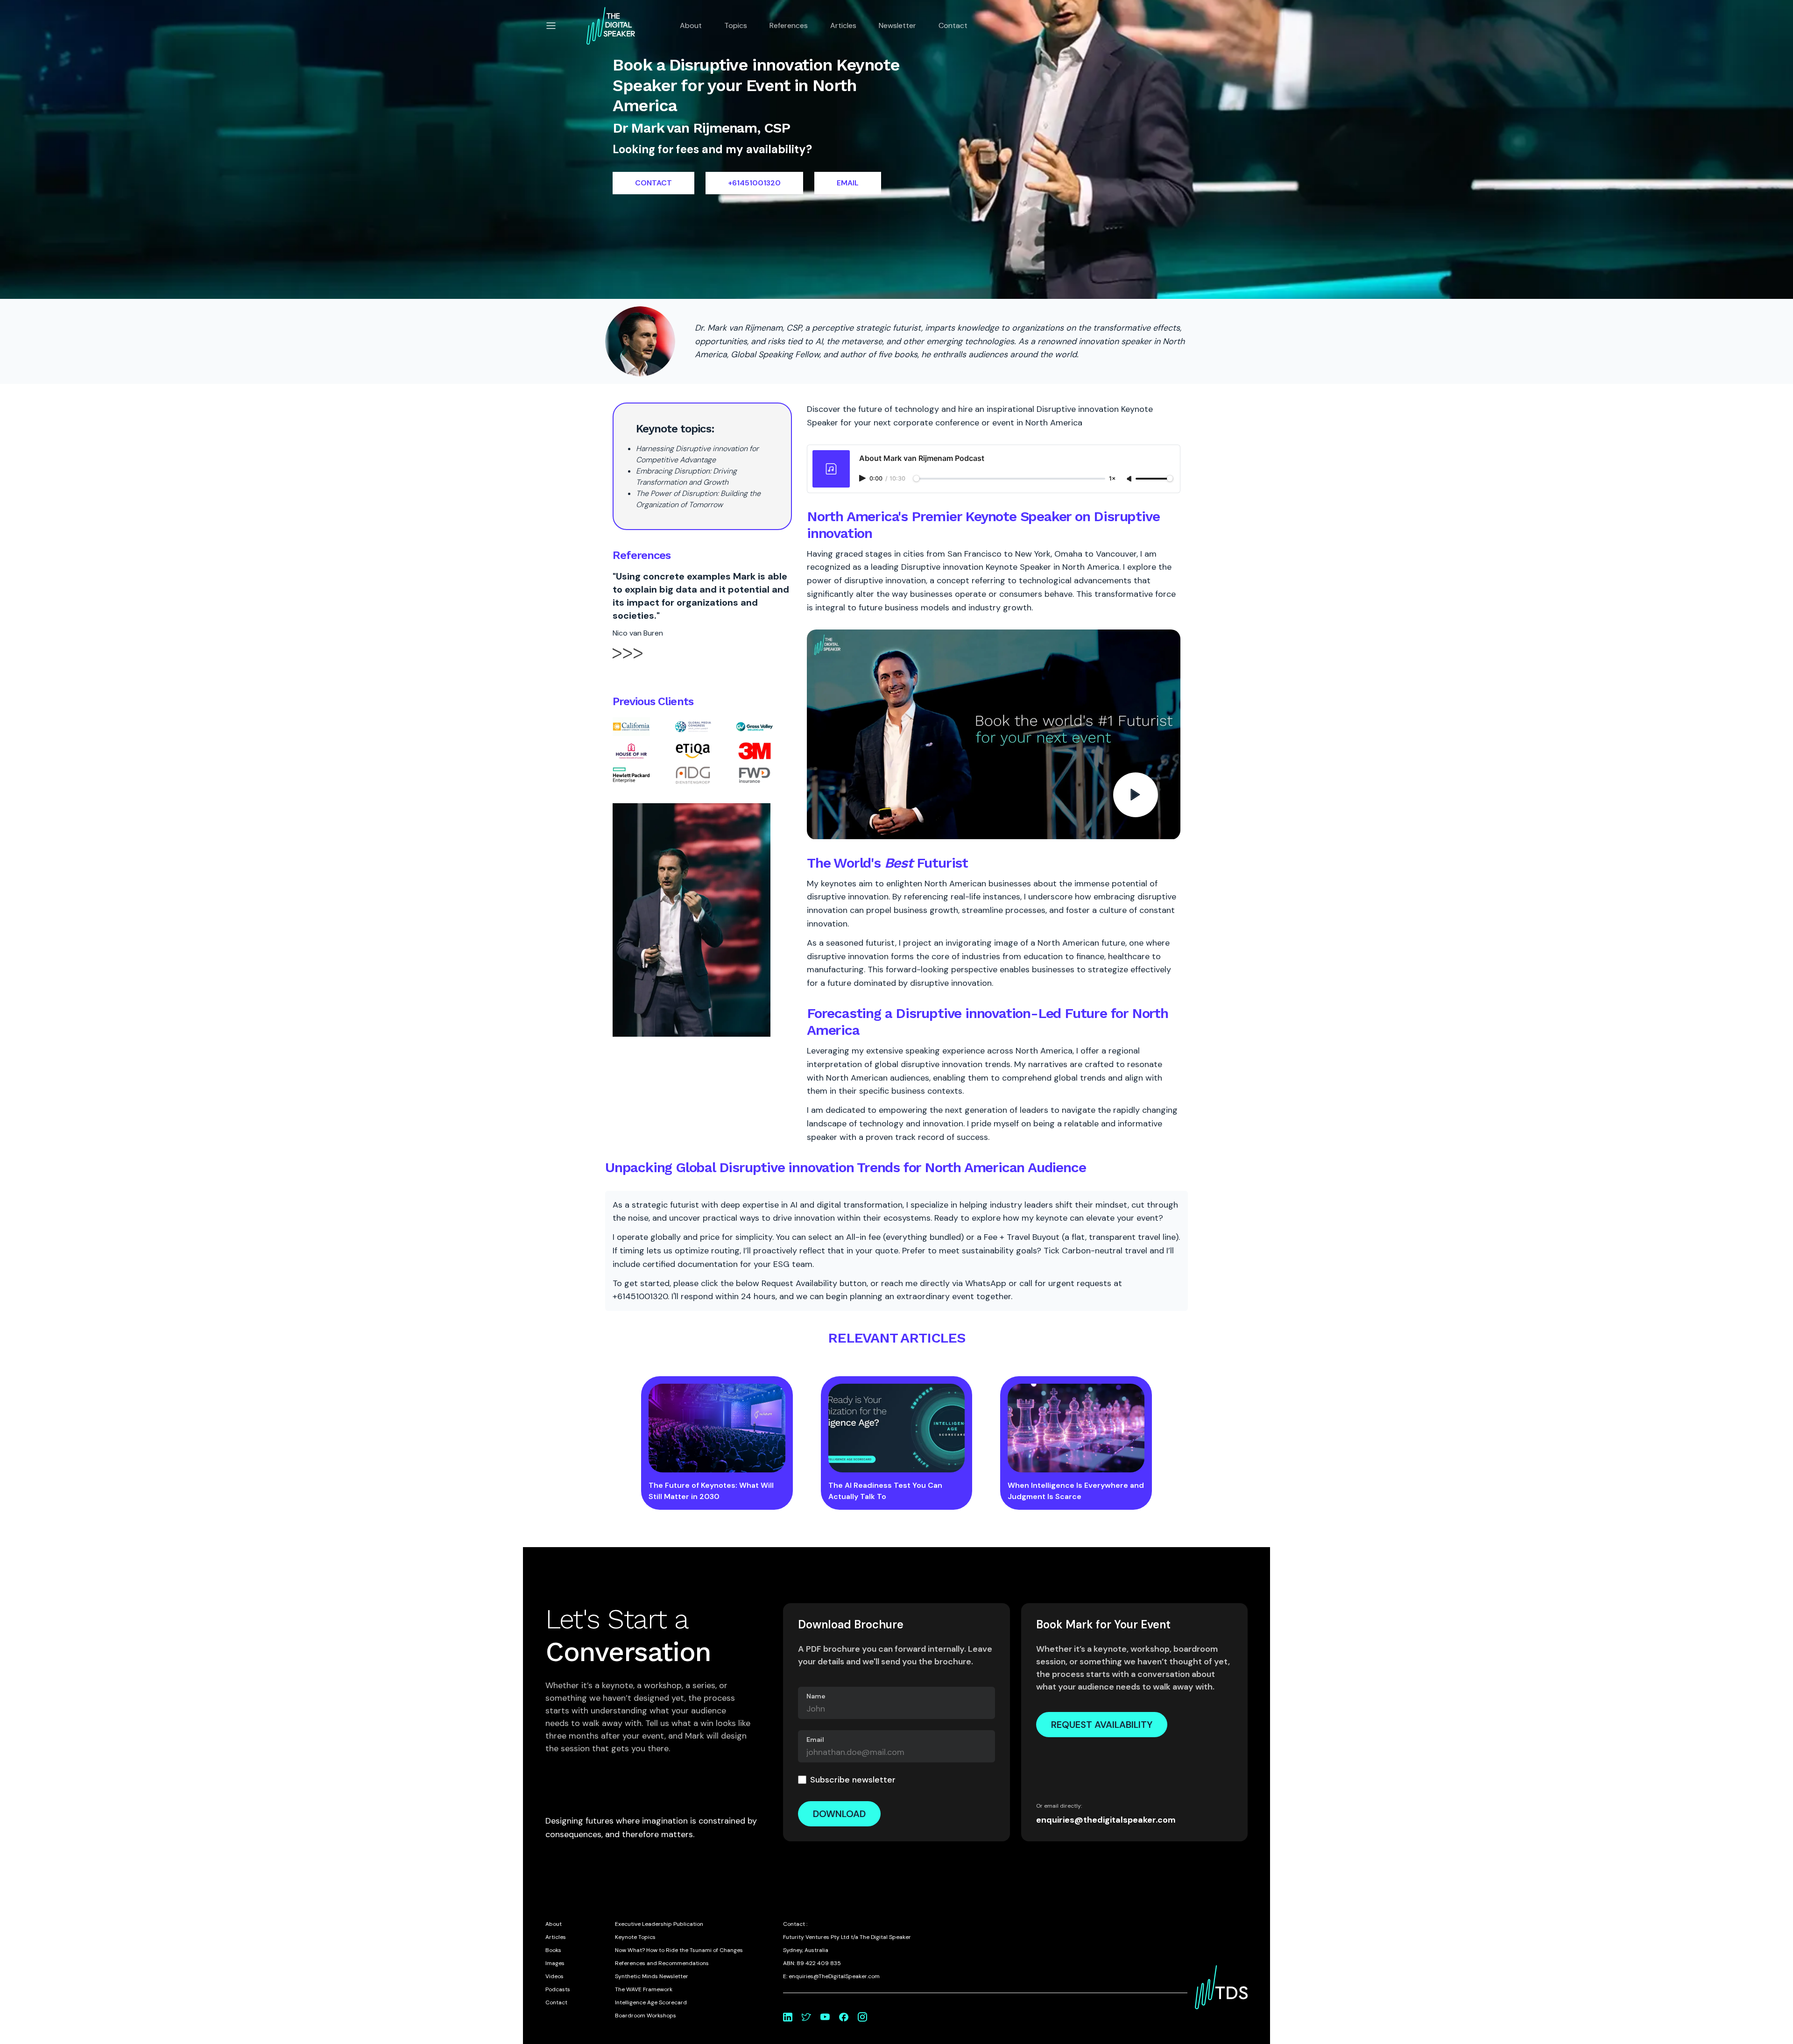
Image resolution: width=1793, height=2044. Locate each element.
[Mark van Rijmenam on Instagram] (862, 2017)
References (789, 25)
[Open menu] (551, 26)
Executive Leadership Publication (659, 1924)
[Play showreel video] (994, 735)
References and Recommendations (662, 1963)
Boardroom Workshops (646, 2016)
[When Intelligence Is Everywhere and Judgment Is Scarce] (1076, 1428)
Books (553, 1950)
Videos (554, 1976)
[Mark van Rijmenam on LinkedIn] (788, 2017)
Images (555, 1963)
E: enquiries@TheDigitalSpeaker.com (831, 1976)
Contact (953, 25)
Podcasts (558, 1989)
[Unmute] (1130, 479)
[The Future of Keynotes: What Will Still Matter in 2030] (717, 1428)
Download (839, 1814)
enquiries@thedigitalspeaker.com (1106, 1820)
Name (816, 1696)
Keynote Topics (635, 1937)
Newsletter (897, 25)
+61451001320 (754, 183)
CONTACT (653, 183)
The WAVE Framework (644, 1989)
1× (1112, 479)
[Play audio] (863, 478)
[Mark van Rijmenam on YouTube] (825, 2017)
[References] (628, 661)
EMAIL (848, 183)
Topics (736, 25)
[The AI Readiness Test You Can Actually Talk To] (897, 1428)
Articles (843, 25)
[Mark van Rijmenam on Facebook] (844, 2017)
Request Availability (1102, 1725)
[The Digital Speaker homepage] (611, 26)
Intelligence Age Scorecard (651, 2002)
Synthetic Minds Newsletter (652, 1976)
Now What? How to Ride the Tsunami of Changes (679, 1950)
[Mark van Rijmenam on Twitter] (806, 2017)
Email (815, 1740)
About (691, 25)
